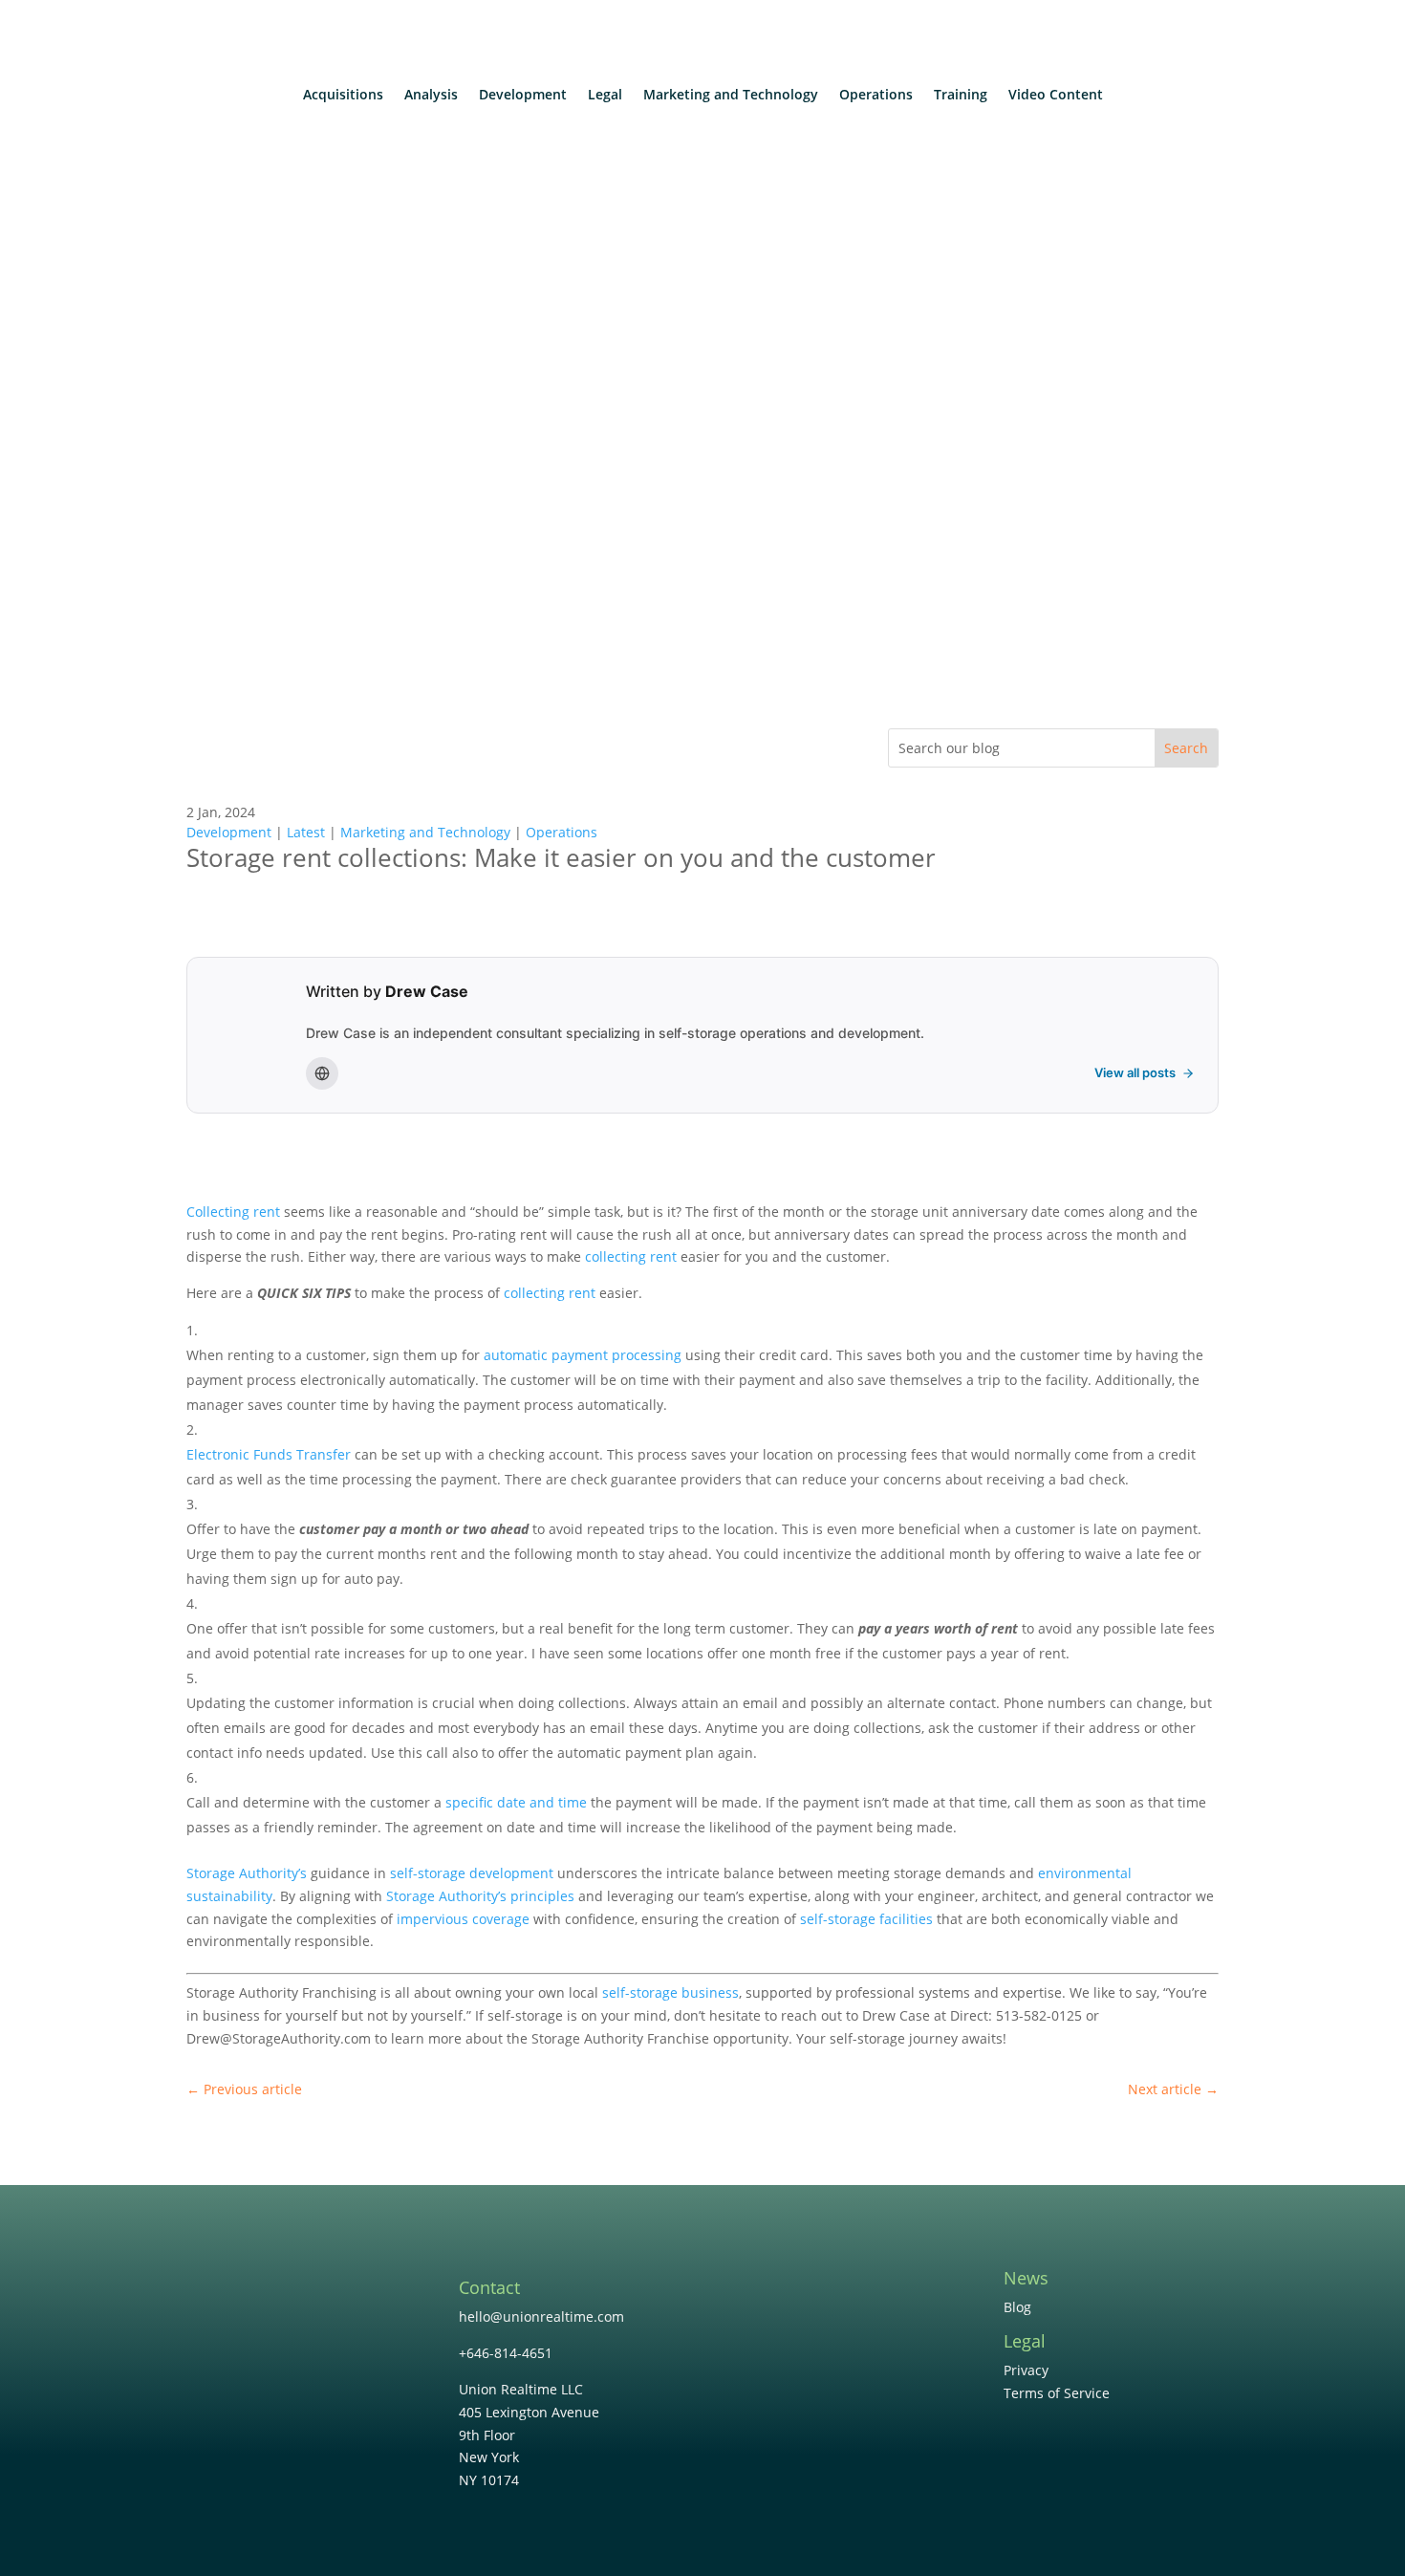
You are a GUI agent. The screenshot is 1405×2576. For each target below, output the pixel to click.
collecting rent (631, 1256)
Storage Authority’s (247, 1873)
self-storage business (670, 1992)
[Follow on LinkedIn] (819, 2299)
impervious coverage (463, 1919)
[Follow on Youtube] (896, 2299)
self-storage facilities (866, 1919)
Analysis (431, 96)
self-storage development (472, 1873)
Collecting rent (233, 1212)
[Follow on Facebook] (781, 2299)
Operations (876, 96)
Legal (605, 96)
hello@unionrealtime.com (541, 2316)
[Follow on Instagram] (857, 2299)
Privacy (1026, 2370)
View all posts (1135, 1072)
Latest (306, 832)
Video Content (1056, 96)
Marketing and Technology (731, 96)
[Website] (322, 1073)
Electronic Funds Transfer (269, 1454)
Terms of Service (1057, 2393)
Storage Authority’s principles (480, 1896)
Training (961, 96)
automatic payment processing (583, 1355)
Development (523, 96)
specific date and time (516, 1802)
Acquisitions (343, 96)
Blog (1017, 2307)
